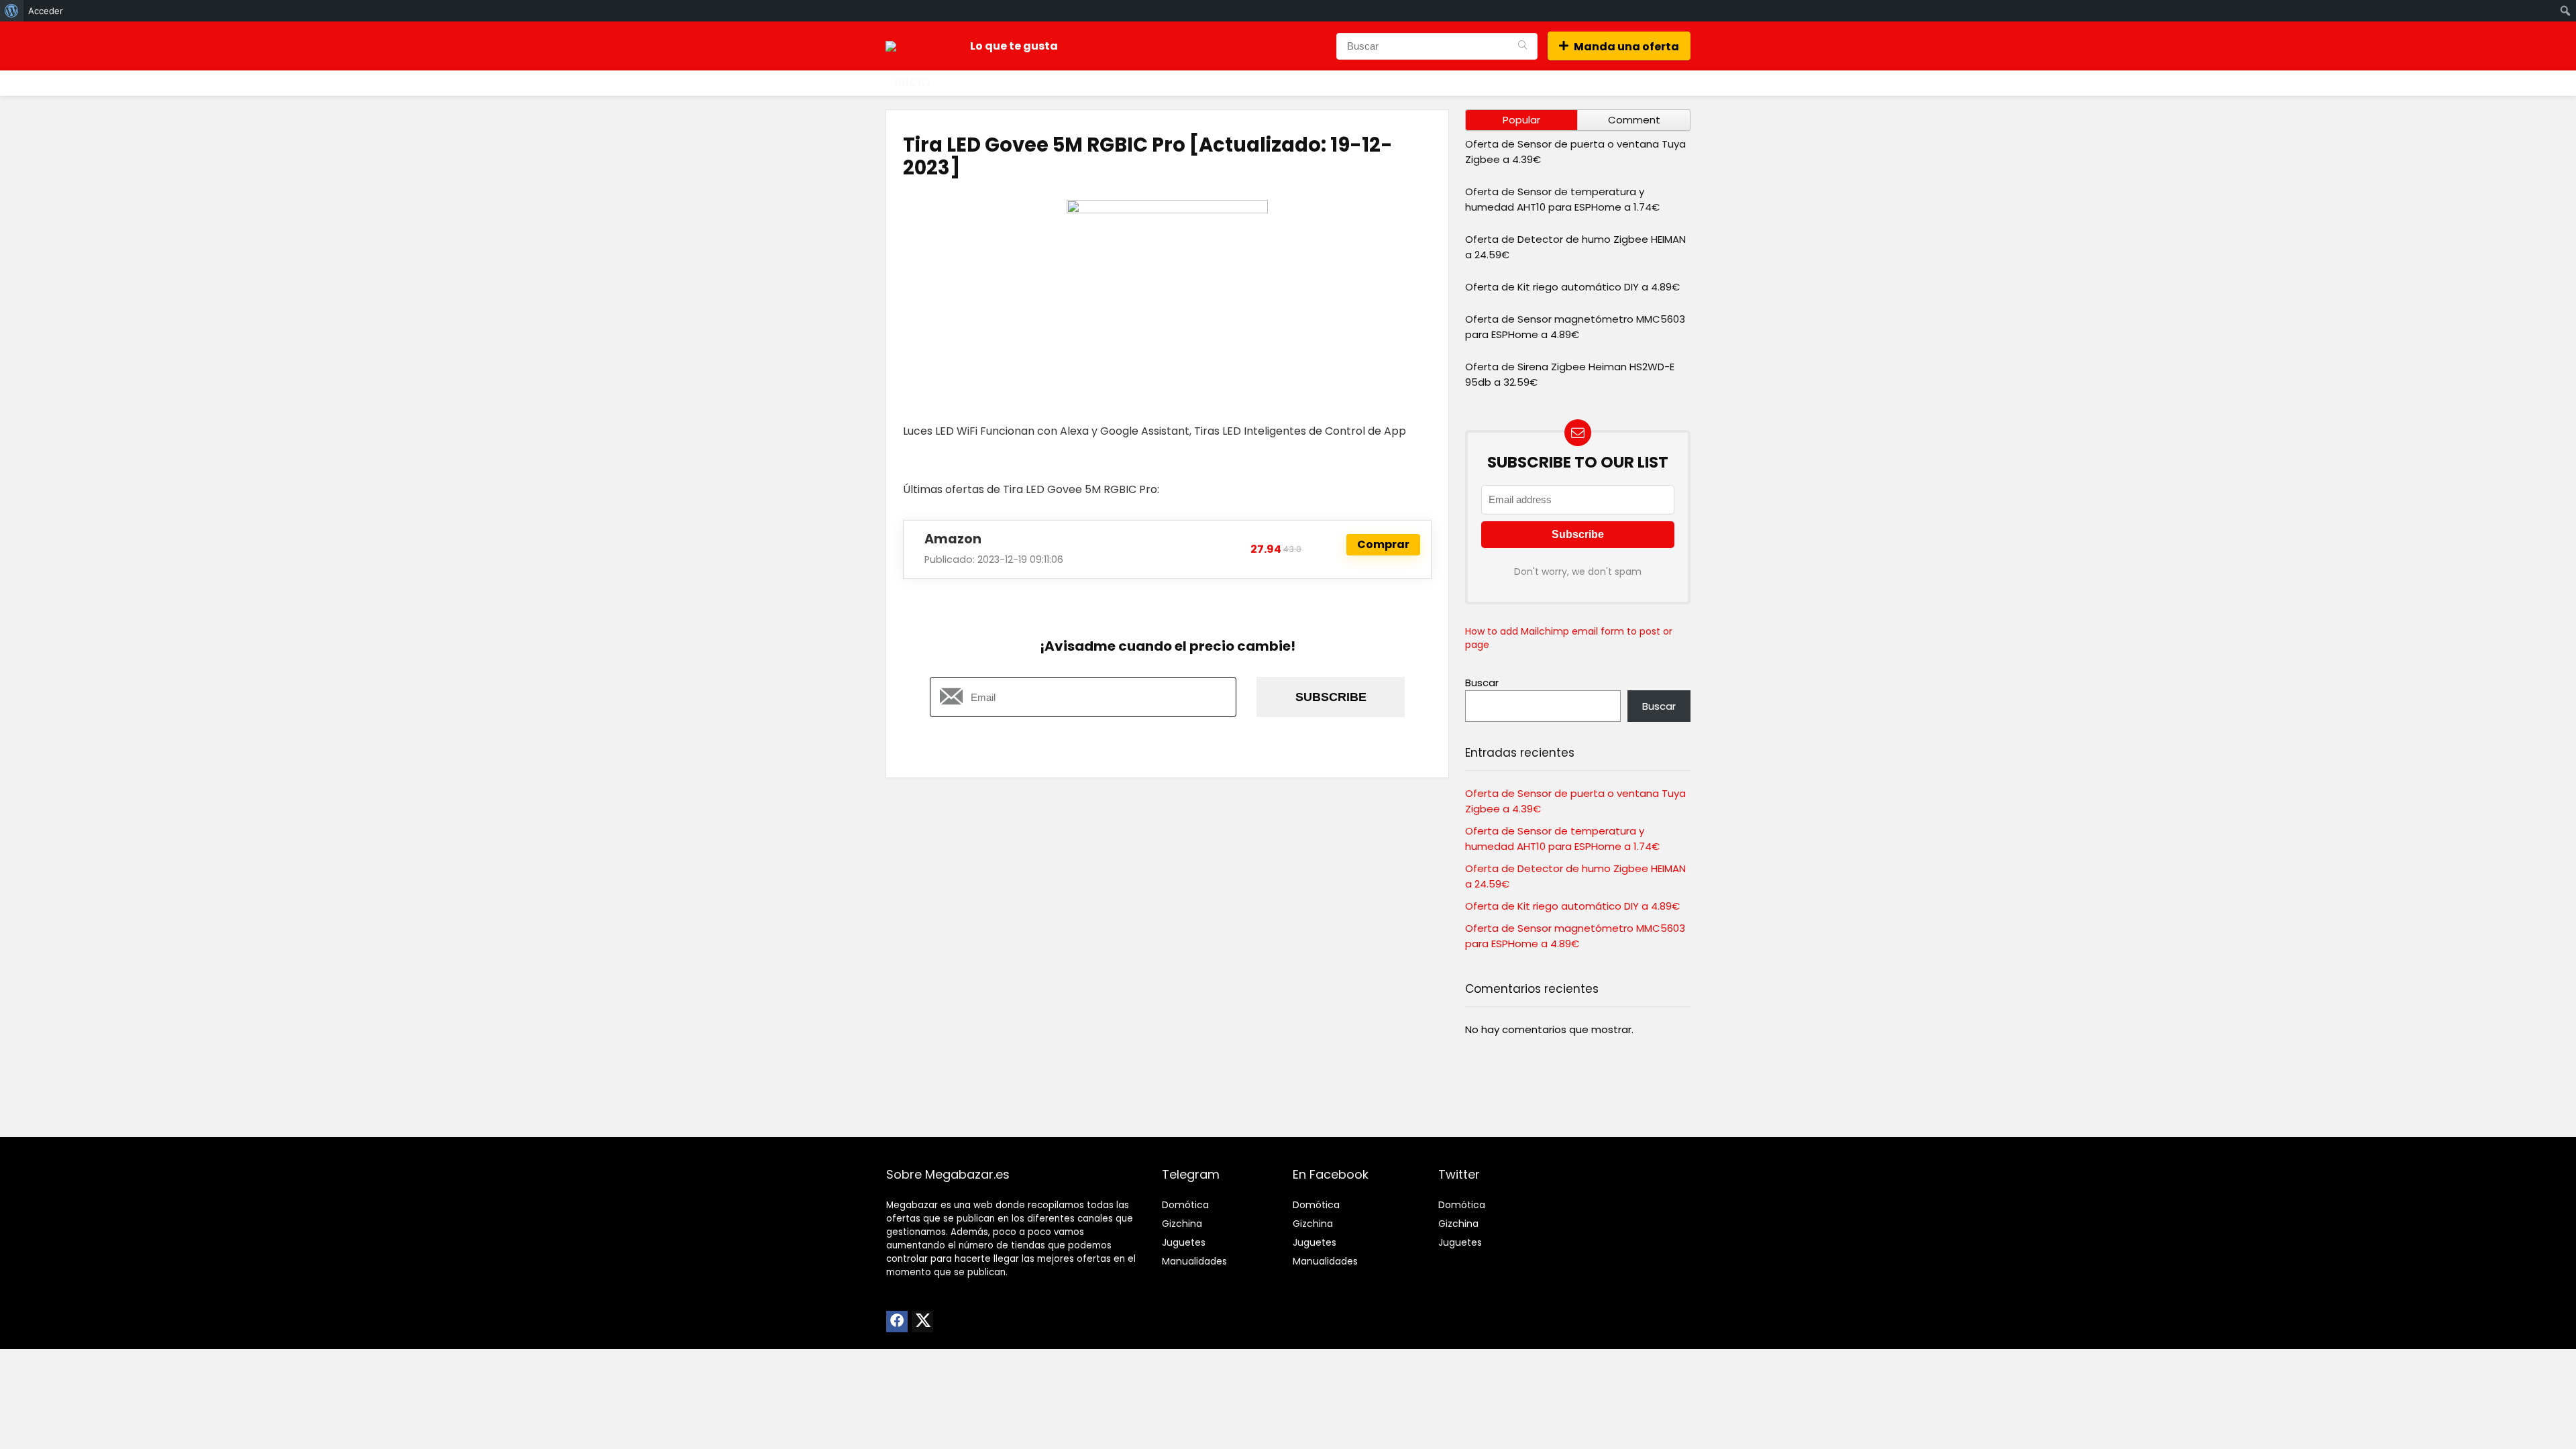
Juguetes (1184, 1242)
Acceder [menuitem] (46, 11)
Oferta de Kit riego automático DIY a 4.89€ (1572, 287)
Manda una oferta (1626, 47)
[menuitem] (12, 11)
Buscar (1482, 683)
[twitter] (922, 1322)
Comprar (1383, 544)
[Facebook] (897, 1322)
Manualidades (1194, 1261)
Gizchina (1182, 1224)
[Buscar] (1522, 46)
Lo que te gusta (1014, 46)
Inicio (912, 82)
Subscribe (1331, 697)
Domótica (1185, 1205)
